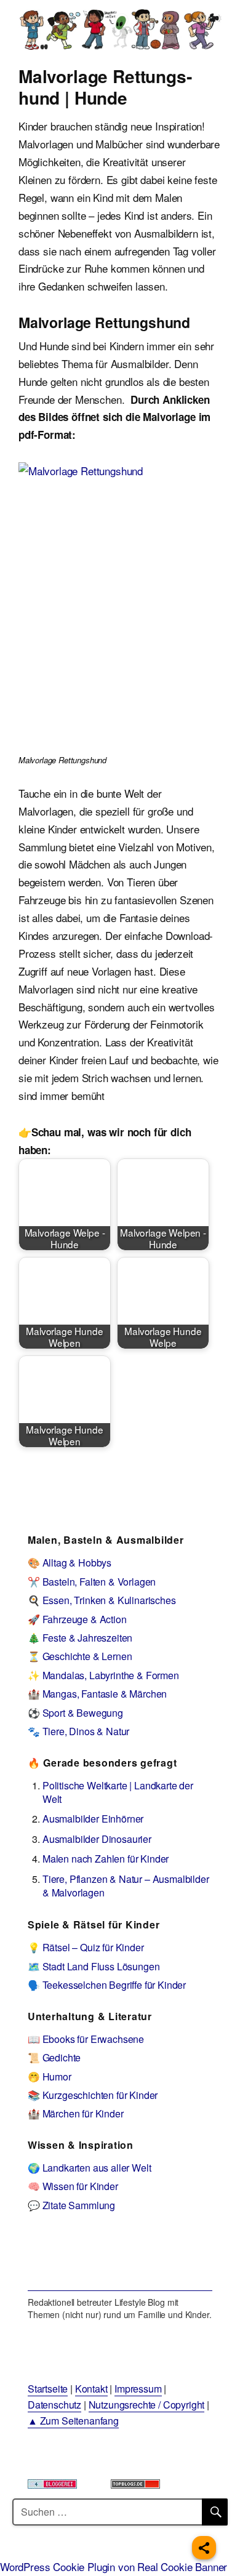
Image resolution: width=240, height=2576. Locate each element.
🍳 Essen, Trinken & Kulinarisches (102, 1600)
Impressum (138, 2389)
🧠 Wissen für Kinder (73, 2186)
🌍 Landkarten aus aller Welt (89, 2168)
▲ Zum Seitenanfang (73, 2421)
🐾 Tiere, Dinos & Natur (78, 1731)
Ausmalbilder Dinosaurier (97, 1839)
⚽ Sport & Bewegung (75, 1713)
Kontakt (91, 2389)
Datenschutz (54, 2405)
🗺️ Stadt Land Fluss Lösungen (94, 1966)
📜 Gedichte (54, 2057)
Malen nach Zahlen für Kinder (106, 1859)
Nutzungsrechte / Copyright (147, 2405)
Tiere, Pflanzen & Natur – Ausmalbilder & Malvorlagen (126, 1886)
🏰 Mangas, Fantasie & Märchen (97, 1694)
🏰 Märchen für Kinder (76, 2113)
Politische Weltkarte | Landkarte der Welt (118, 1792)
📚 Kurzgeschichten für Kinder (93, 2095)
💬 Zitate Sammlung (71, 2205)
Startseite (48, 2389)
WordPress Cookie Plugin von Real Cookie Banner (114, 2566)
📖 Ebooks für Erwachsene (86, 2039)
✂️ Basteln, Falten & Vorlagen (92, 1582)
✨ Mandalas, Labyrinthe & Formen (103, 1675)
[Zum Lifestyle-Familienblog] (120, 2260)
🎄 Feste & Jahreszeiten (80, 1638)
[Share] (204, 2548)
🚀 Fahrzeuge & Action (77, 1619)
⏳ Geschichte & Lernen (80, 1656)
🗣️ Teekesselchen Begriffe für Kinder (107, 1985)
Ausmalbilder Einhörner (93, 1819)
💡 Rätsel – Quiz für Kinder (86, 1947)
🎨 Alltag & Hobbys (70, 1563)
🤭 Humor (50, 2076)
